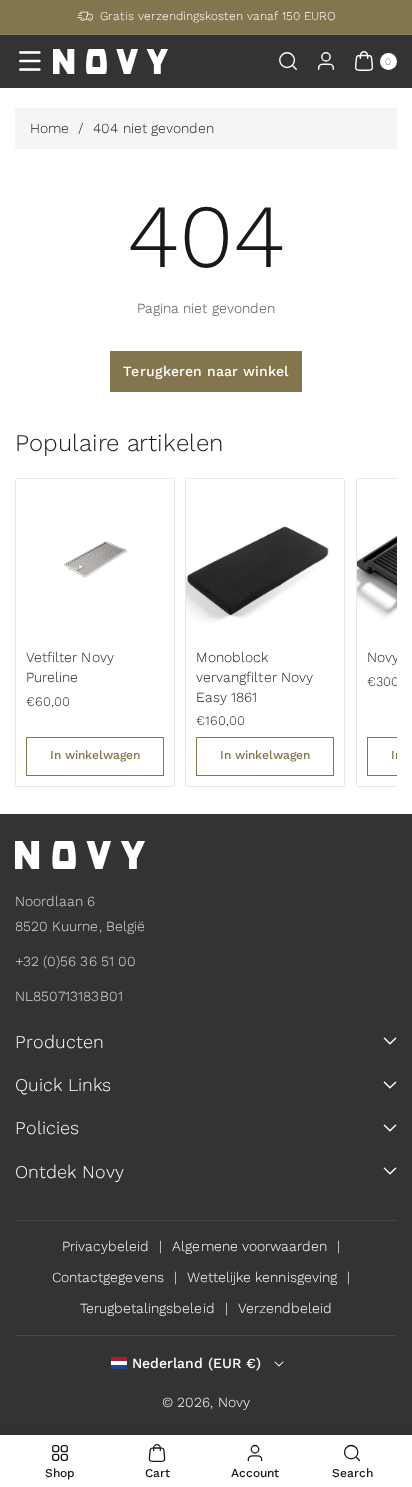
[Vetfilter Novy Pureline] (95, 558)
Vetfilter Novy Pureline (70, 667)
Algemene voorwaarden (249, 1246)
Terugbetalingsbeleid (147, 1308)
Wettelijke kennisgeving (262, 1277)
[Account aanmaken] (326, 61)
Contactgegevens (108, 1277)
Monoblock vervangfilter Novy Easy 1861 (254, 676)
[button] (30, 61)
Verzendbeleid (285, 1308)
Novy (234, 1402)
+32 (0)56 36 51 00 (75, 961)
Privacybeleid (106, 1246)
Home (49, 128)
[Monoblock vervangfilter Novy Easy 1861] (265, 558)
